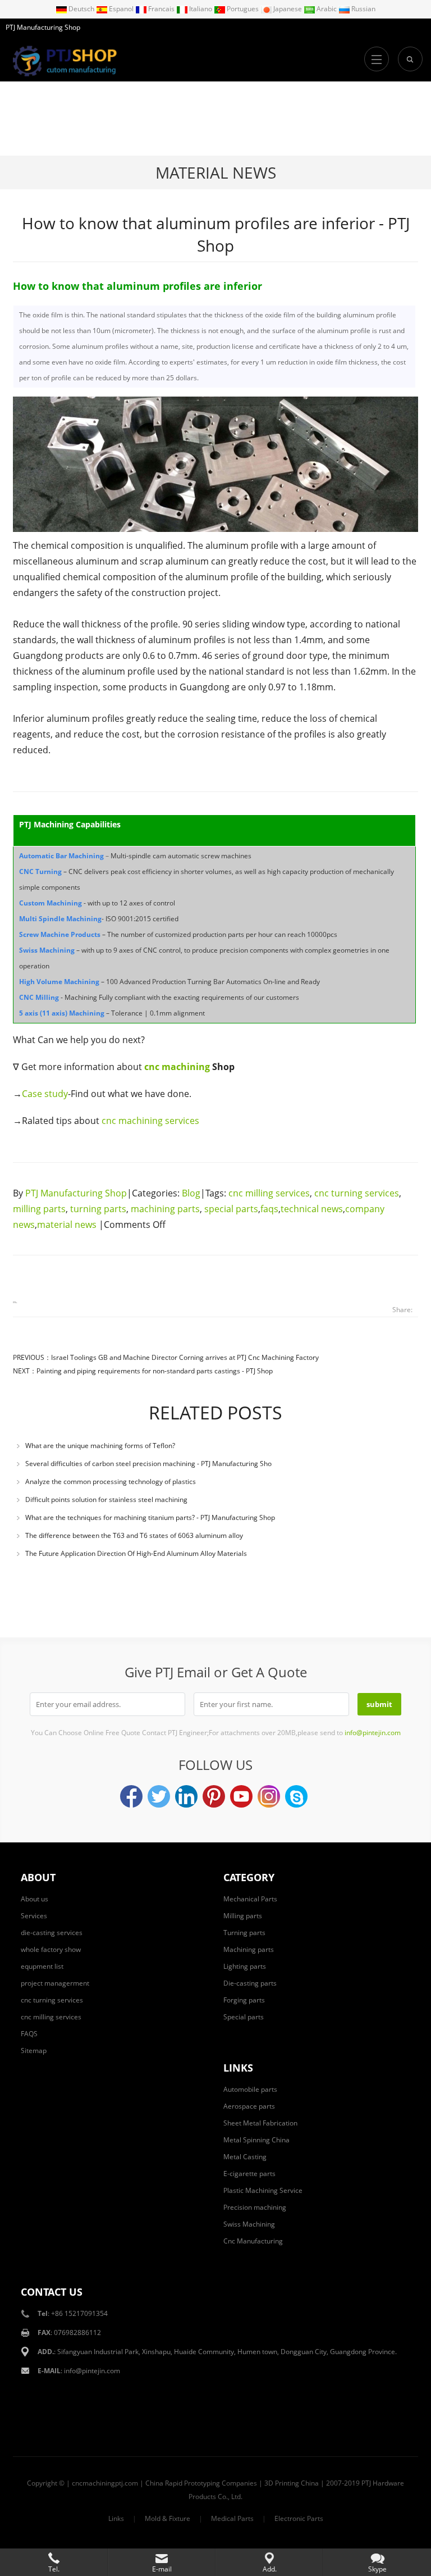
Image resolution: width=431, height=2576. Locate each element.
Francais (161, 9)
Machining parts (249, 1949)
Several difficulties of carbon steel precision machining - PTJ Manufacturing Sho (148, 1464)
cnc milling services (269, 1193)
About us (35, 1899)
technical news (312, 1209)
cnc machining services (150, 1121)
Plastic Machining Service (263, 2190)
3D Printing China (292, 2483)
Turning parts (244, 1933)
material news (216, 172)
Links (116, 2518)
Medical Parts (232, 2518)
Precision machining (255, 2207)
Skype (296, 1796)
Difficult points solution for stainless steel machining (106, 1499)
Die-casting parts (250, 1983)
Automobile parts (250, 2089)
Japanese (288, 9)
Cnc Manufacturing (253, 2241)
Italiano (201, 9)
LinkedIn (186, 1796)
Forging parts (244, 2000)
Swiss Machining (249, 2224)
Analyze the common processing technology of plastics (111, 1482)
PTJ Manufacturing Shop (76, 1193)
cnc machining (177, 1067)
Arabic (327, 9)
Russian (363, 9)
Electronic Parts (299, 2518)
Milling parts (243, 1916)
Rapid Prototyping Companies (211, 2483)
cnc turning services (357, 1193)
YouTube (241, 1796)
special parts (231, 1209)
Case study (45, 1094)
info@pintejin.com (92, 2371)
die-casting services (52, 1933)
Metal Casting (245, 2157)
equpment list (42, 1966)
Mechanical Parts (250, 1899)
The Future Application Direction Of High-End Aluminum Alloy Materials (136, 1553)
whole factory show (51, 1949)
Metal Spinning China (256, 2140)
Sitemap (34, 2051)
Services (34, 1916)
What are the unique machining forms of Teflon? (100, 1446)
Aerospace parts (249, 2106)
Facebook (131, 1796)
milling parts (39, 1209)
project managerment (55, 1983)
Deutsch (81, 9)
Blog (191, 1193)
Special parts (244, 2017)
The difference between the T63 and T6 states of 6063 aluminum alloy (134, 1535)
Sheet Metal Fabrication (260, 2123)
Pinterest (214, 1796)
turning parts (98, 1209)
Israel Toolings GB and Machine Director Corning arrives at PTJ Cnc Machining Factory (185, 1357)
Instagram (269, 1796)
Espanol (121, 9)
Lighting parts (245, 1966)
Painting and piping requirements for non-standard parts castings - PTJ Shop (155, 1371)
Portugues (243, 9)
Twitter (159, 1796)
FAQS (29, 2034)
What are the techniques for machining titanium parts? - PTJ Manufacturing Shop (150, 1517)
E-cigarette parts (249, 2174)
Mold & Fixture (168, 2518)
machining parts (165, 1209)
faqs (269, 1209)
